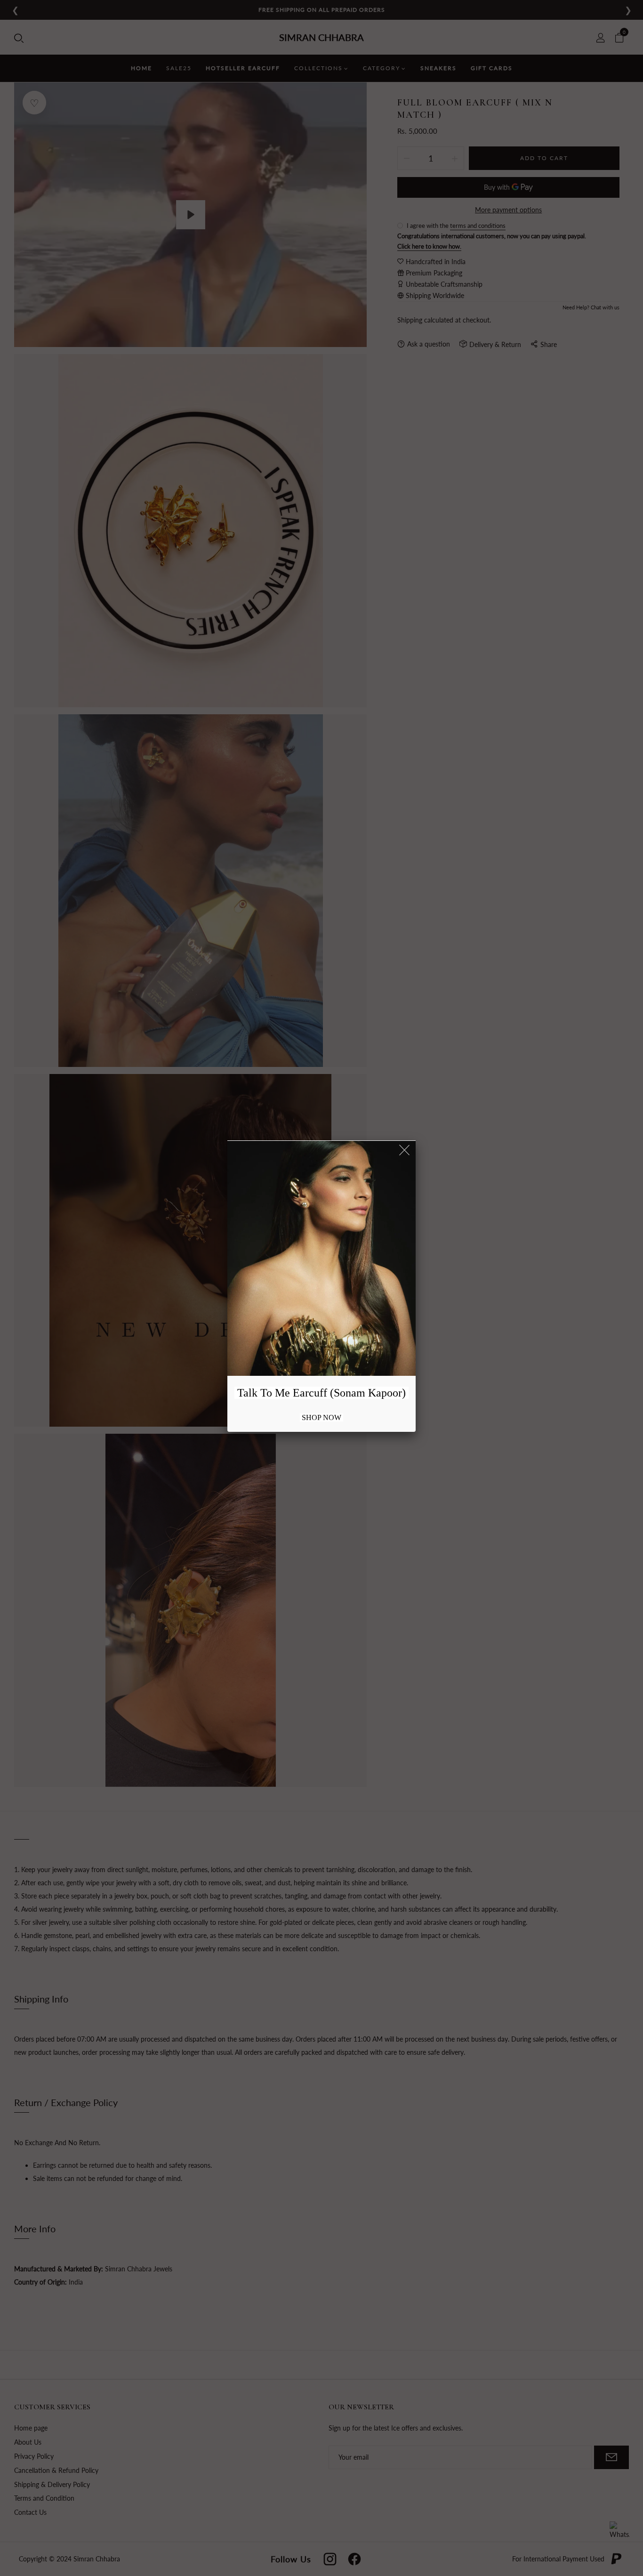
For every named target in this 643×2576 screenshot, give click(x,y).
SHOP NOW (321, 1417)
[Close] (405, 1151)
